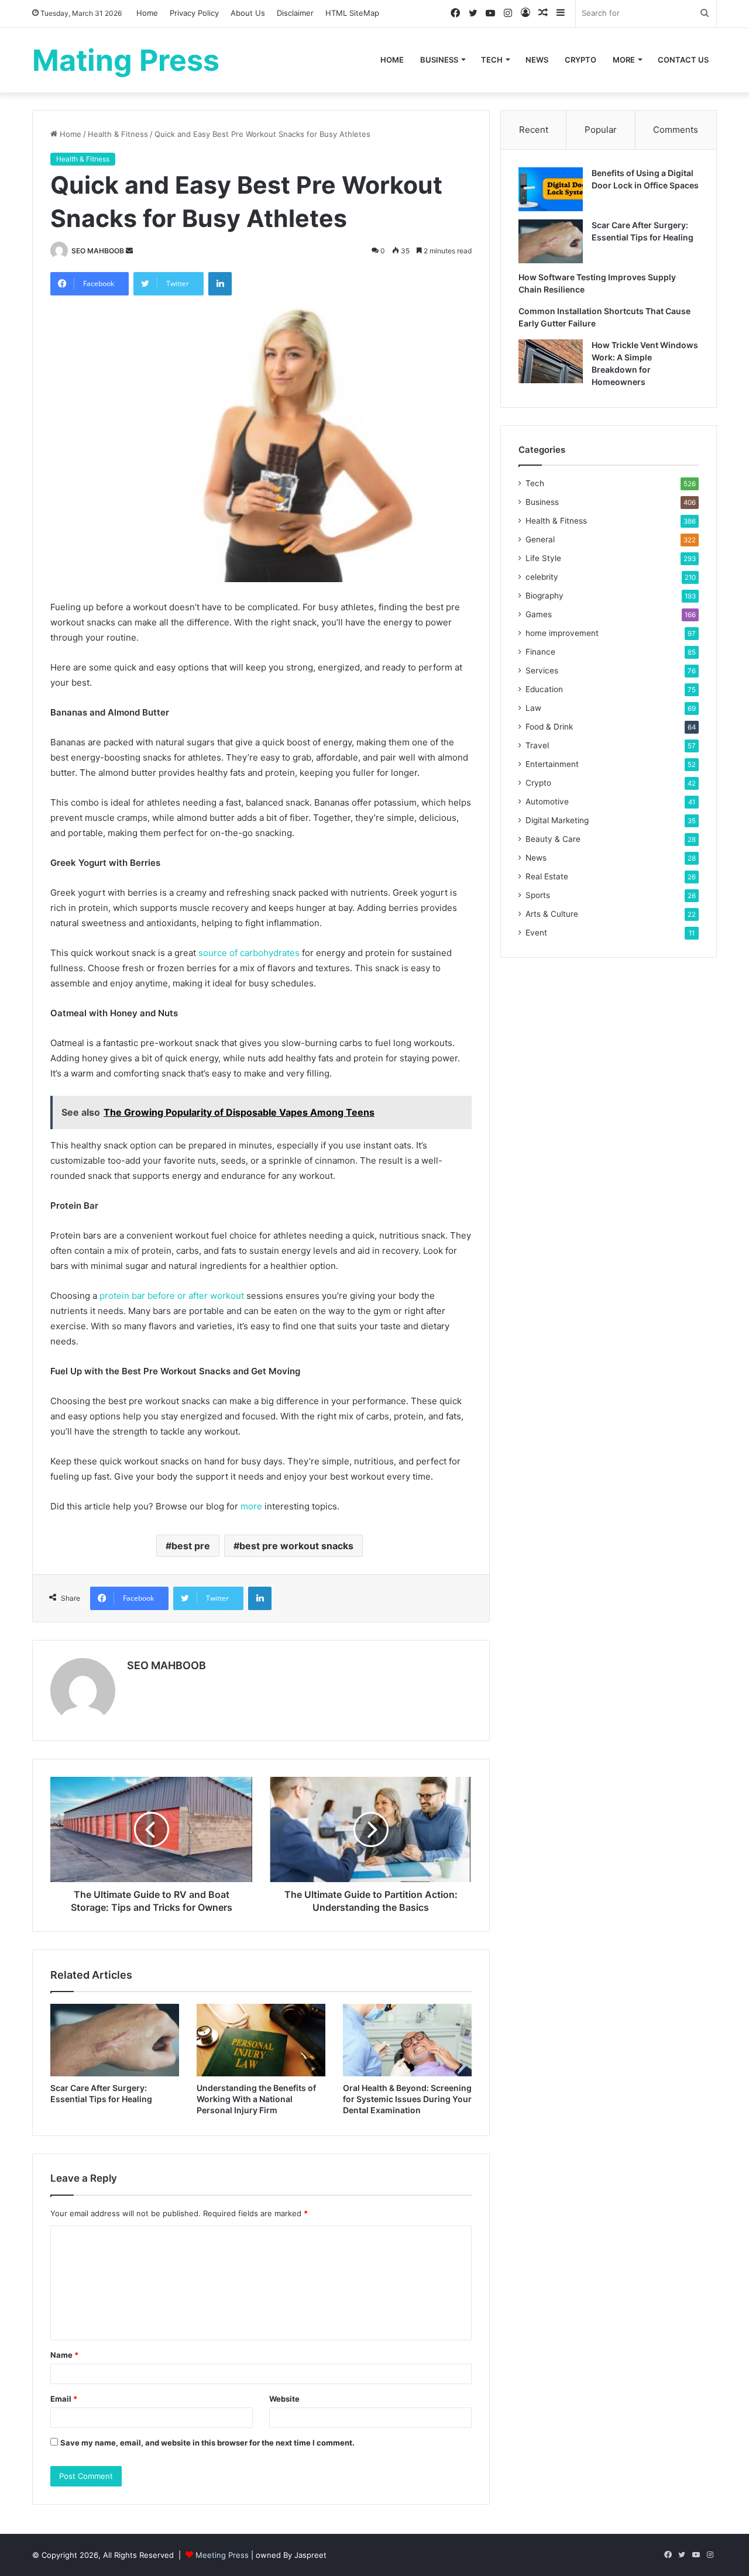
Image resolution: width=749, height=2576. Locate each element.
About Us (248, 13)
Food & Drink (549, 727)
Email (64, 2399)
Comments (676, 130)
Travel (537, 745)
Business (439, 60)
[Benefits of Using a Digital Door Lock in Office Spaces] (551, 189)
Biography (544, 596)
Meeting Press (222, 2555)
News (537, 60)
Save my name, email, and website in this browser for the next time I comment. (207, 2443)
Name (64, 2355)
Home (147, 13)
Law (533, 708)
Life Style (543, 558)
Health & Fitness (118, 134)
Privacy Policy (194, 13)
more (251, 1506)
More (624, 60)
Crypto (580, 60)
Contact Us (683, 60)
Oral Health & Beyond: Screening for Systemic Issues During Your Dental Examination (407, 2099)
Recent (534, 130)
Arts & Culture (552, 914)
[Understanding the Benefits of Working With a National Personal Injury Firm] (261, 2040)
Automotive (547, 802)
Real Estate (547, 876)
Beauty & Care (553, 839)
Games (539, 614)
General (540, 539)
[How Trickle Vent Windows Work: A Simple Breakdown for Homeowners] (551, 361)
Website (284, 2399)
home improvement (562, 633)
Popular (601, 130)
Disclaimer (295, 13)
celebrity (542, 577)
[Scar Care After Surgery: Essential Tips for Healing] (115, 2040)
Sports (538, 895)
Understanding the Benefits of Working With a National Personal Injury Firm (256, 2099)
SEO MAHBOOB (98, 251)
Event (536, 933)
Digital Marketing (557, 820)
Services (542, 670)
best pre (191, 1546)
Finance (540, 652)
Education (544, 689)
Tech (492, 60)
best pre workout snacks (296, 1546)
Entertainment (552, 764)
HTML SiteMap (352, 13)
